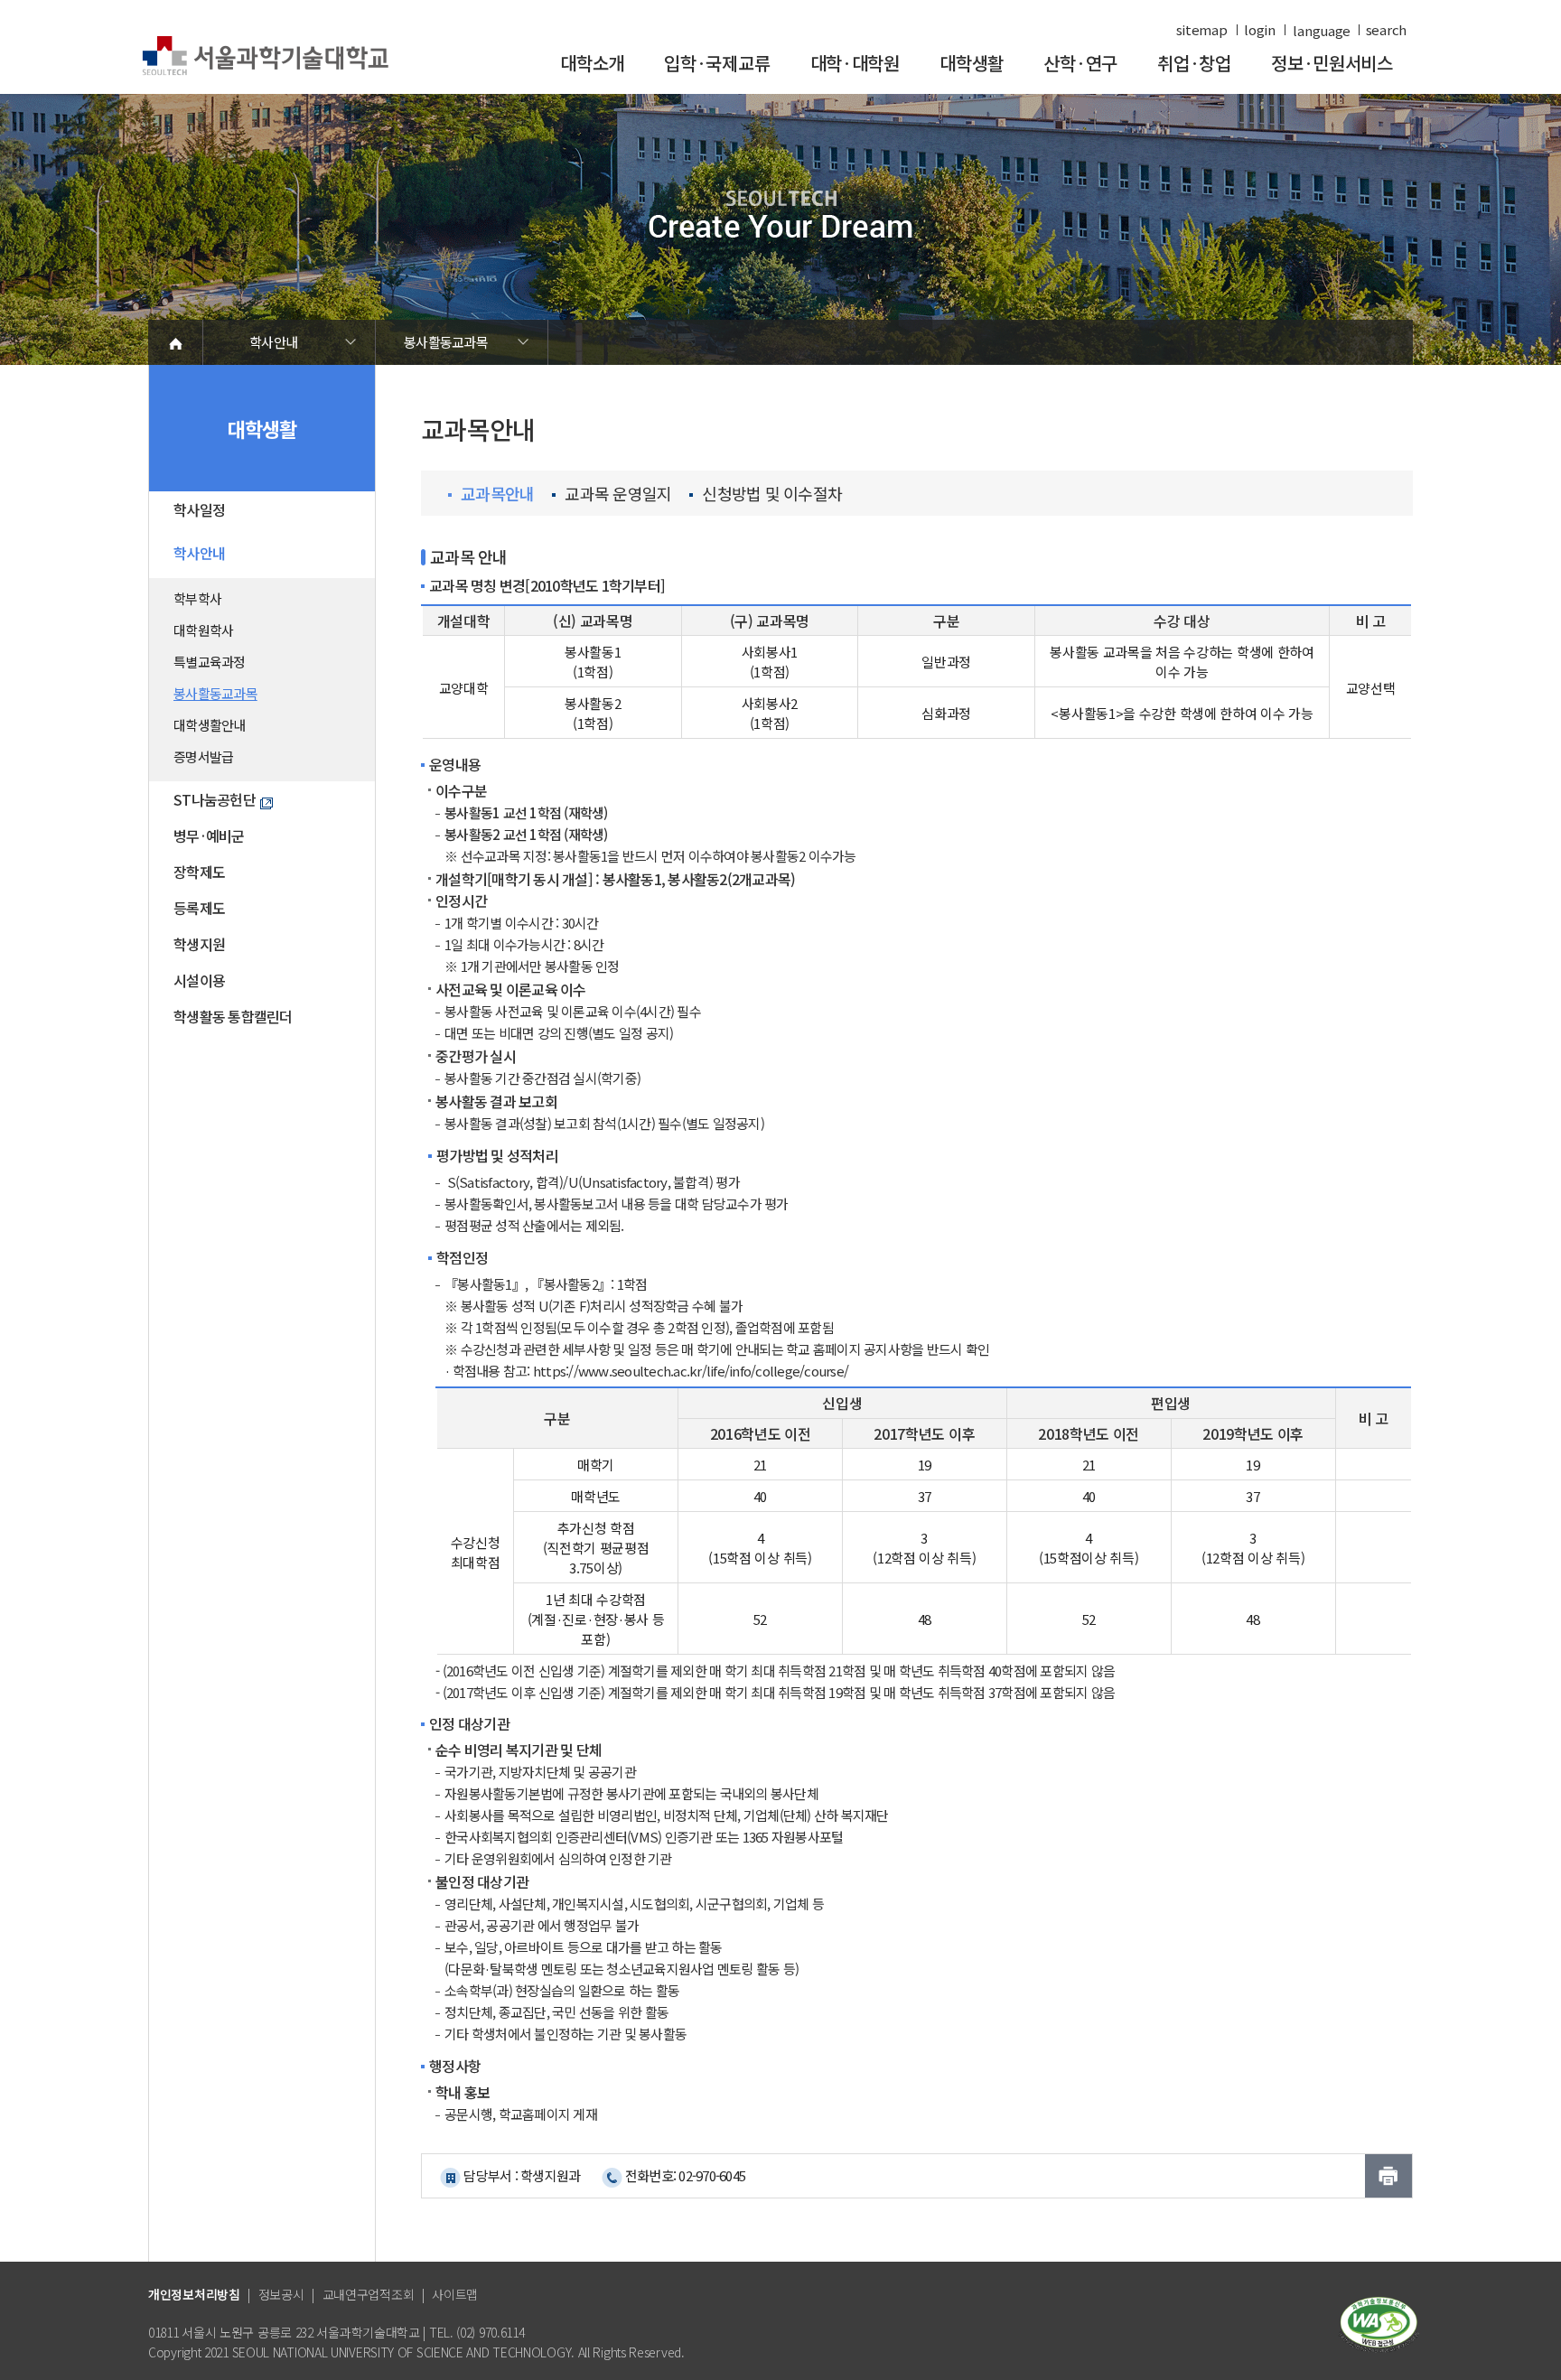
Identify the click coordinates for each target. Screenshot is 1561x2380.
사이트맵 (455, 2294)
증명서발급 (203, 756)
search (1386, 30)
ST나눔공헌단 (215, 799)
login (1260, 30)
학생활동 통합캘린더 (233, 1016)
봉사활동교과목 (446, 342)
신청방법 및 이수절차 (772, 493)
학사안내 (273, 342)
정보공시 (281, 2294)
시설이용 (199, 980)
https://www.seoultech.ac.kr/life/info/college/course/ (691, 1371)
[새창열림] (1379, 2323)
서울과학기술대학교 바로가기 (265, 56)
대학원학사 (203, 630)
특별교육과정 (210, 662)
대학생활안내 (210, 725)
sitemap (1202, 30)
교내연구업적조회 (369, 2294)
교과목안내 (497, 493)
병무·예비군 (209, 835)
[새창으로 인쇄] (1388, 2176)
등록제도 (199, 908)
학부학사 (197, 598)
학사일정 (199, 509)
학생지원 (199, 944)
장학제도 (199, 872)
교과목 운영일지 (618, 493)
